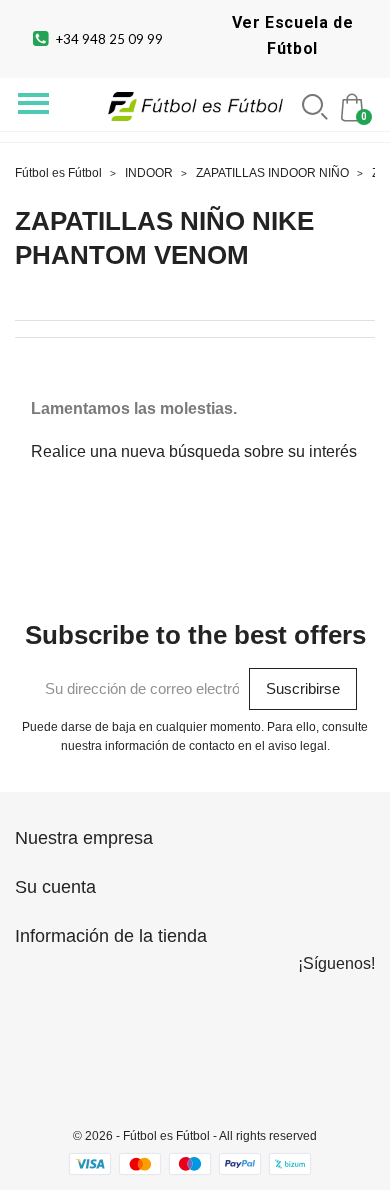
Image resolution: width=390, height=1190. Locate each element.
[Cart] (354, 105)
